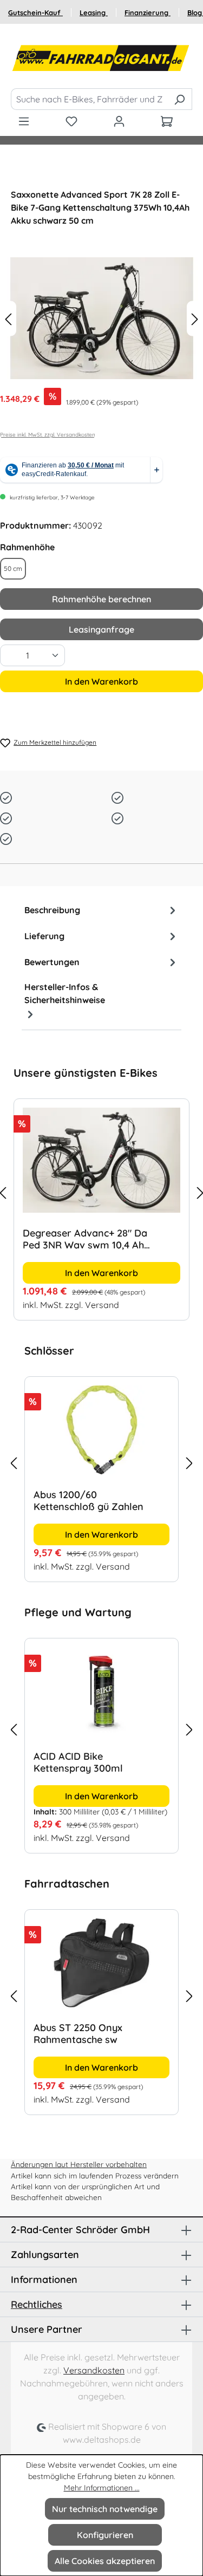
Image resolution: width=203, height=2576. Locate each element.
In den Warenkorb (101, 681)
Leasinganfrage (101, 629)
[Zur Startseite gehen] (101, 58)
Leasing (94, 12)
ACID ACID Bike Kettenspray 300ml (78, 1762)
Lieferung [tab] (44, 936)
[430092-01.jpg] (101, 318)
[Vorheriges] (8, 318)
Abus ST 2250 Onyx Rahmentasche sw (78, 2034)
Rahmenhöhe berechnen (101, 599)
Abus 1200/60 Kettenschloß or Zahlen (132, 1501)
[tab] (101, 910)
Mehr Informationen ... (102, 2488)
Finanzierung (148, 12)
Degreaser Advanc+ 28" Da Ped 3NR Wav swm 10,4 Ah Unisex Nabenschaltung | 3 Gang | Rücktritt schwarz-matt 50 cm (93, 1239)
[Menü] (24, 121)
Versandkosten (94, 2370)
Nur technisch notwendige (105, 2509)
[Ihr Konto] (119, 121)
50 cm (13, 568)
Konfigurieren (105, 2535)
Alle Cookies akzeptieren (105, 2561)
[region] (101, 1193)
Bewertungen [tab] (52, 962)
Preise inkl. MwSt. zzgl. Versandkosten (48, 435)
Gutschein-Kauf (35, 12)
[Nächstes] (195, 318)
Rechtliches (37, 2304)
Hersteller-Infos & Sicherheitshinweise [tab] (65, 993)
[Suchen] (179, 99)
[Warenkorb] (167, 121)
